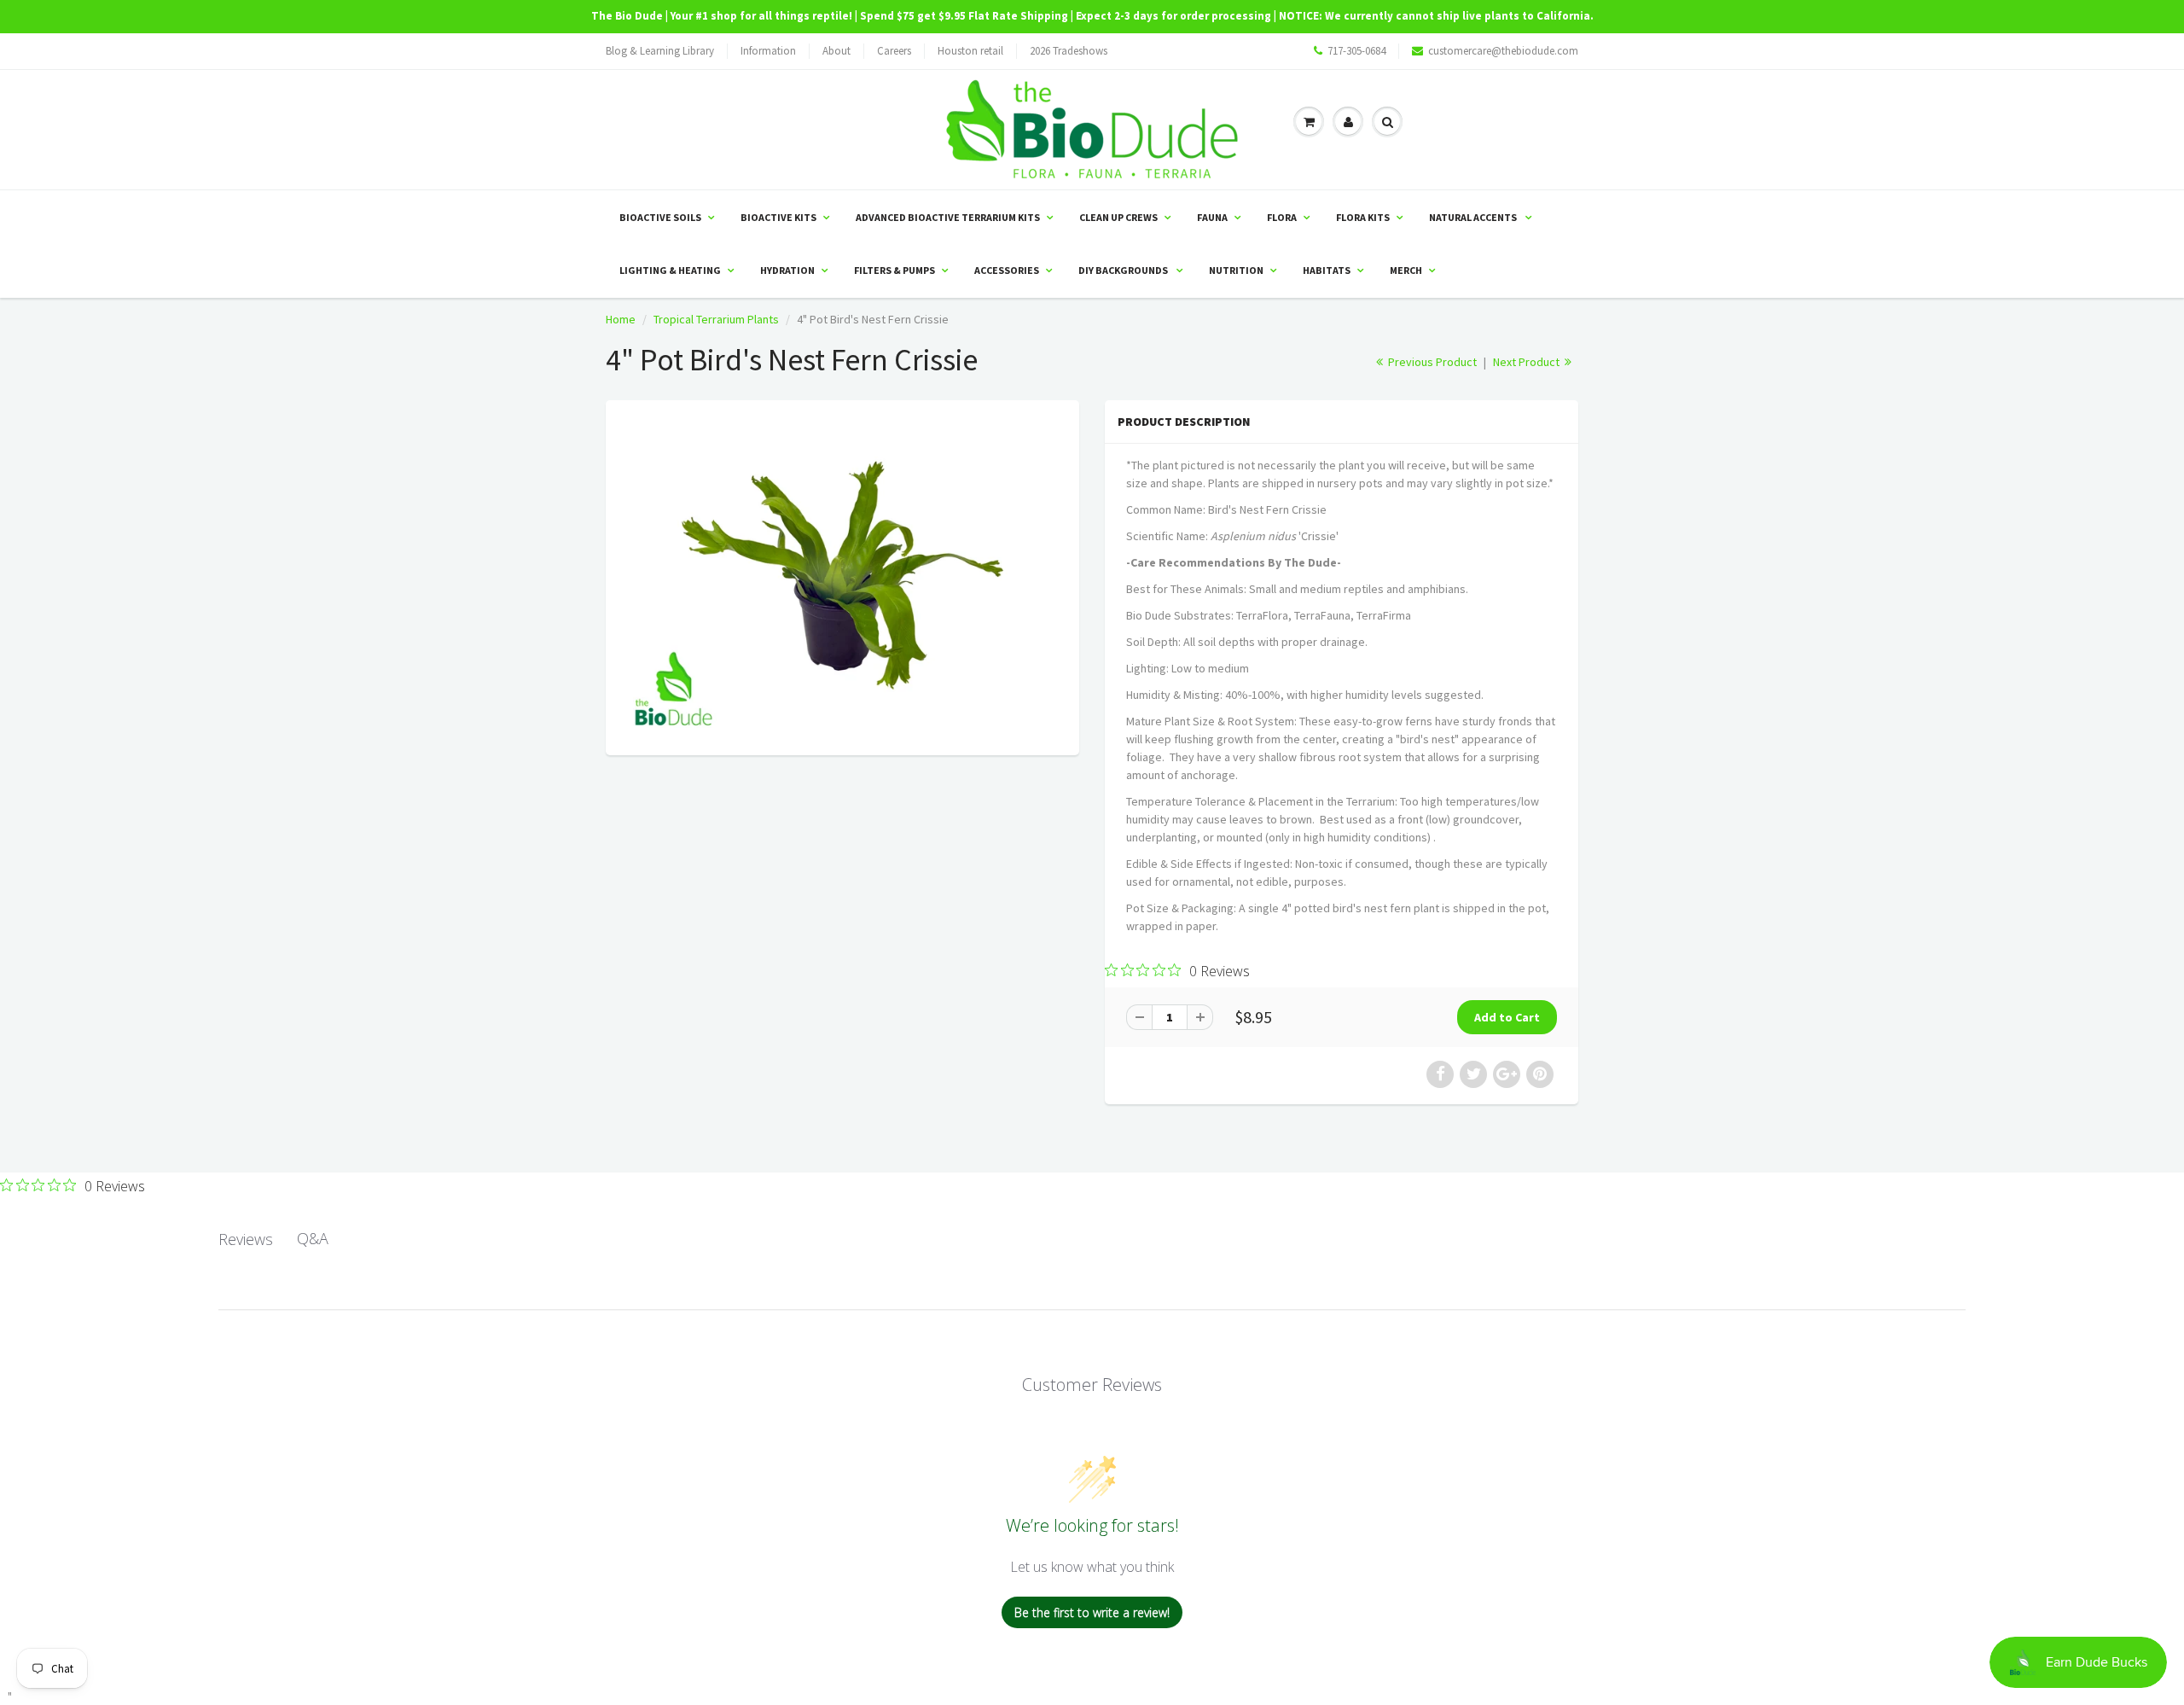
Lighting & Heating (670, 270)
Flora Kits (1363, 217)
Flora (1282, 217)
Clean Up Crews (1118, 217)
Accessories (1007, 270)
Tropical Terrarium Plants (716, 319)
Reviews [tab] (246, 1239)
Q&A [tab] (313, 1238)
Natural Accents (1474, 217)
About (836, 51)
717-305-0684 (1356, 51)
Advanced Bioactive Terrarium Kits (948, 217)
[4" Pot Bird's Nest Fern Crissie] (842, 576)
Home (621, 319)
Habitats (1327, 270)
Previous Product (1431, 362)
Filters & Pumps (895, 270)
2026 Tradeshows (1069, 51)
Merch (1406, 270)
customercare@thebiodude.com (1503, 51)
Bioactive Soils (660, 217)
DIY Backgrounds (1124, 270)
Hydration (787, 270)
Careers (894, 51)
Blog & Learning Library (660, 51)
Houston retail (970, 51)
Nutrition (1236, 270)
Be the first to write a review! (1092, 1612)
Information (768, 51)
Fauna (1212, 217)
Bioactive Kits (778, 217)
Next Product (1528, 362)
